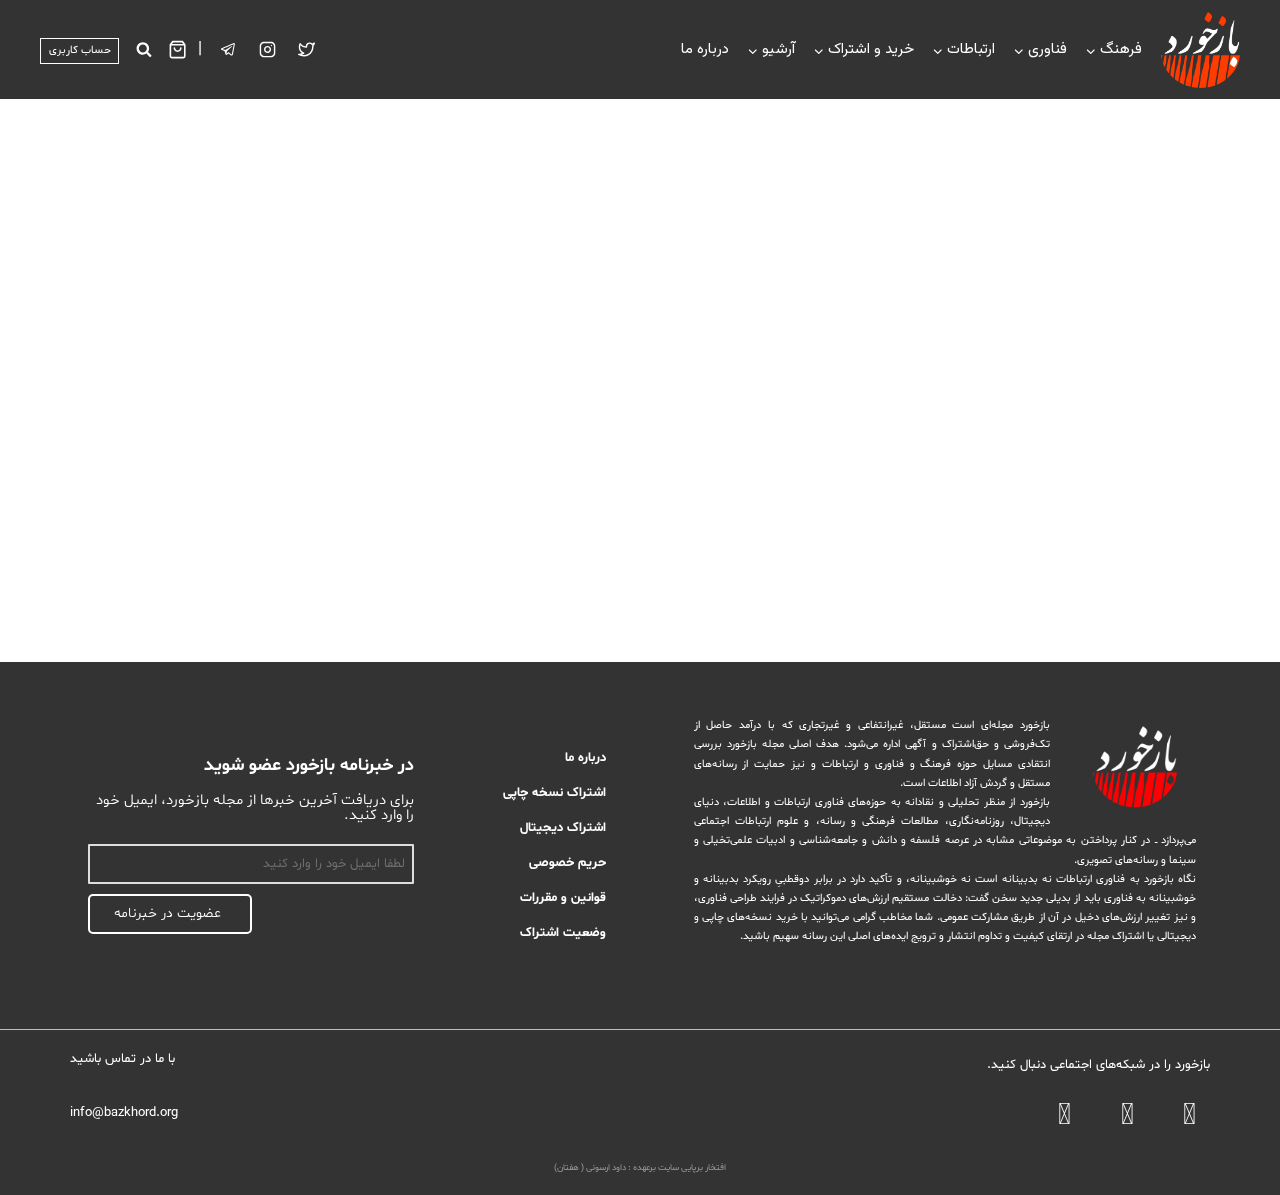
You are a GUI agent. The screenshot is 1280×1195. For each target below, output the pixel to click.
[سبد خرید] (177, 49)
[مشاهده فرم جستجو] (143, 49)
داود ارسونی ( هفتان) (590, 1168)
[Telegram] (1127, 1117)
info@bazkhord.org (124, 1113)
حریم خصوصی (567, 863)
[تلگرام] (229, 50)
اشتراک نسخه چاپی (554, 793)
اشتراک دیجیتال (563, 828)
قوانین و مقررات (563, 898)
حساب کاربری (80, 50)
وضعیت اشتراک (563, 933)
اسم (403, 833)
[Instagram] (268, 50)
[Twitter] (307, 50)
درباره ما (705, 49)
